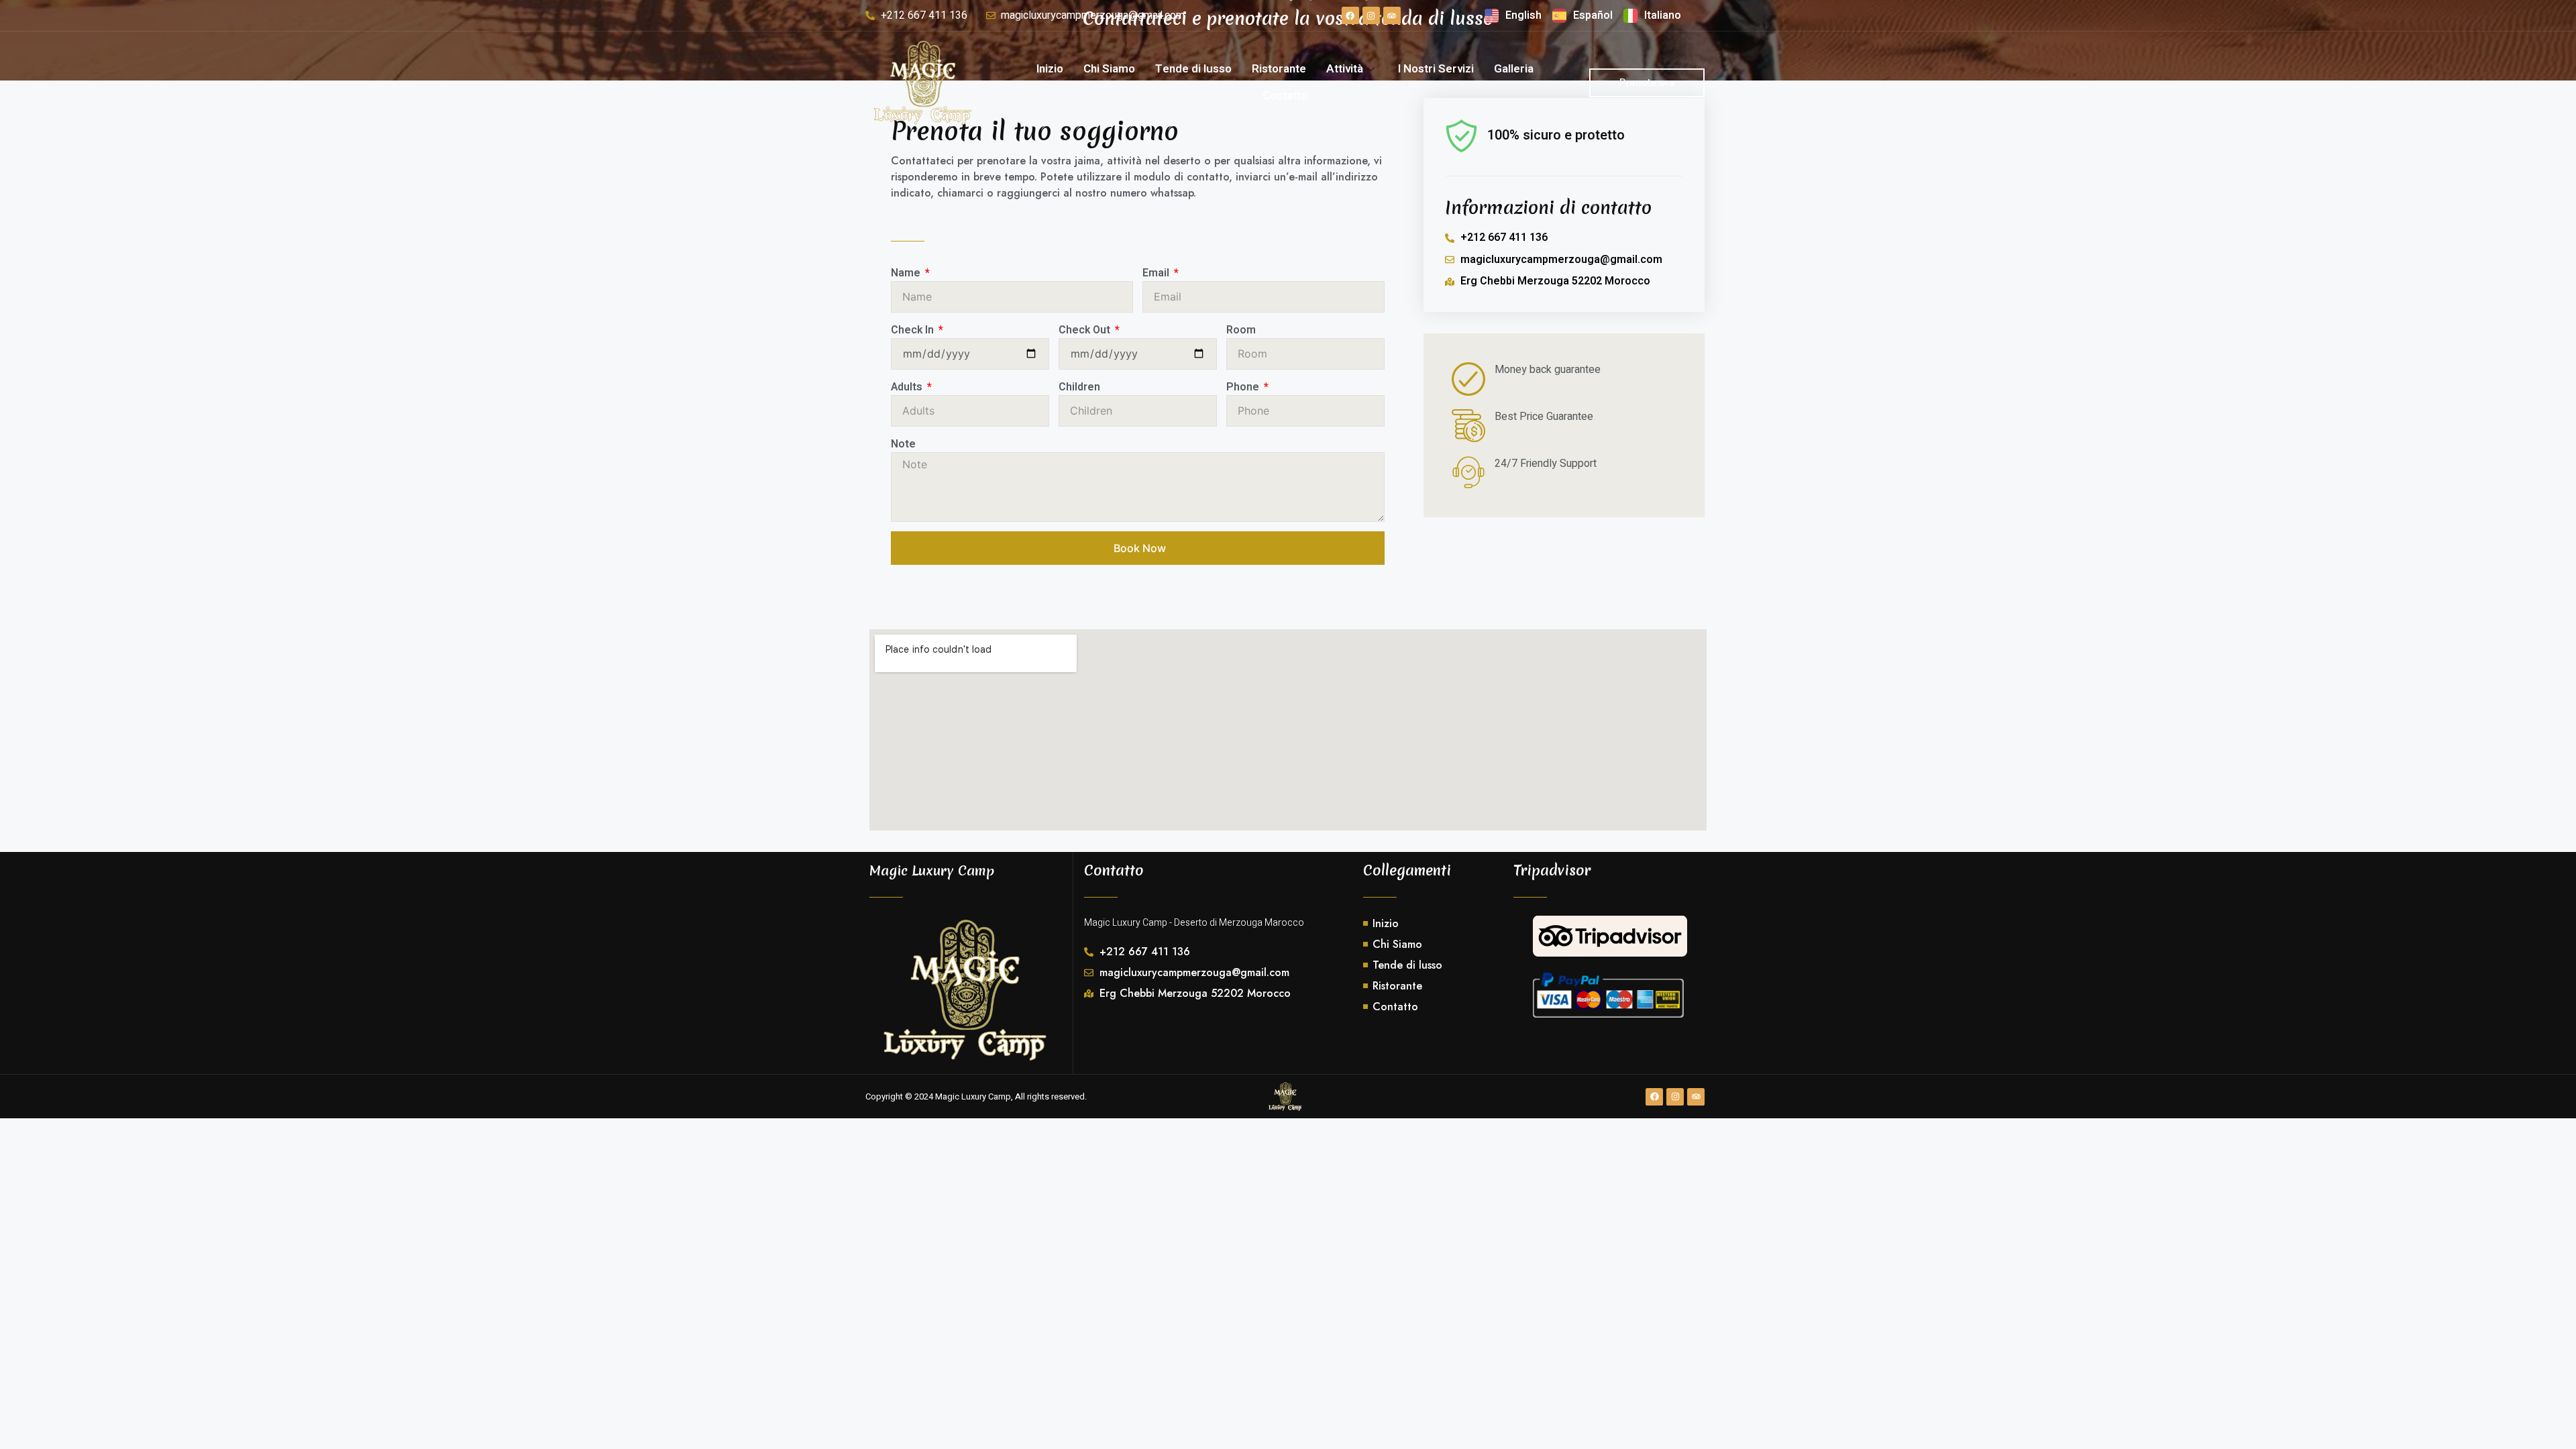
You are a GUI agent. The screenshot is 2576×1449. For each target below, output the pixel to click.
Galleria (1514, 69)
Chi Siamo (1109, 69)
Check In (914, 330)
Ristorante (1279, 69)
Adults (908, 387)
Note (903, 444)
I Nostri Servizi (1436, 69)
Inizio (1050, 69)
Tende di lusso (1193, 69)
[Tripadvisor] (1392, 15)
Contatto (1285, 96)
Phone (1244, 387)
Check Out (1086, 330)
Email (1157, 273)
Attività (1345, 69)
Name (907, 273)
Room (1241, 330)
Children (1079, 387)
